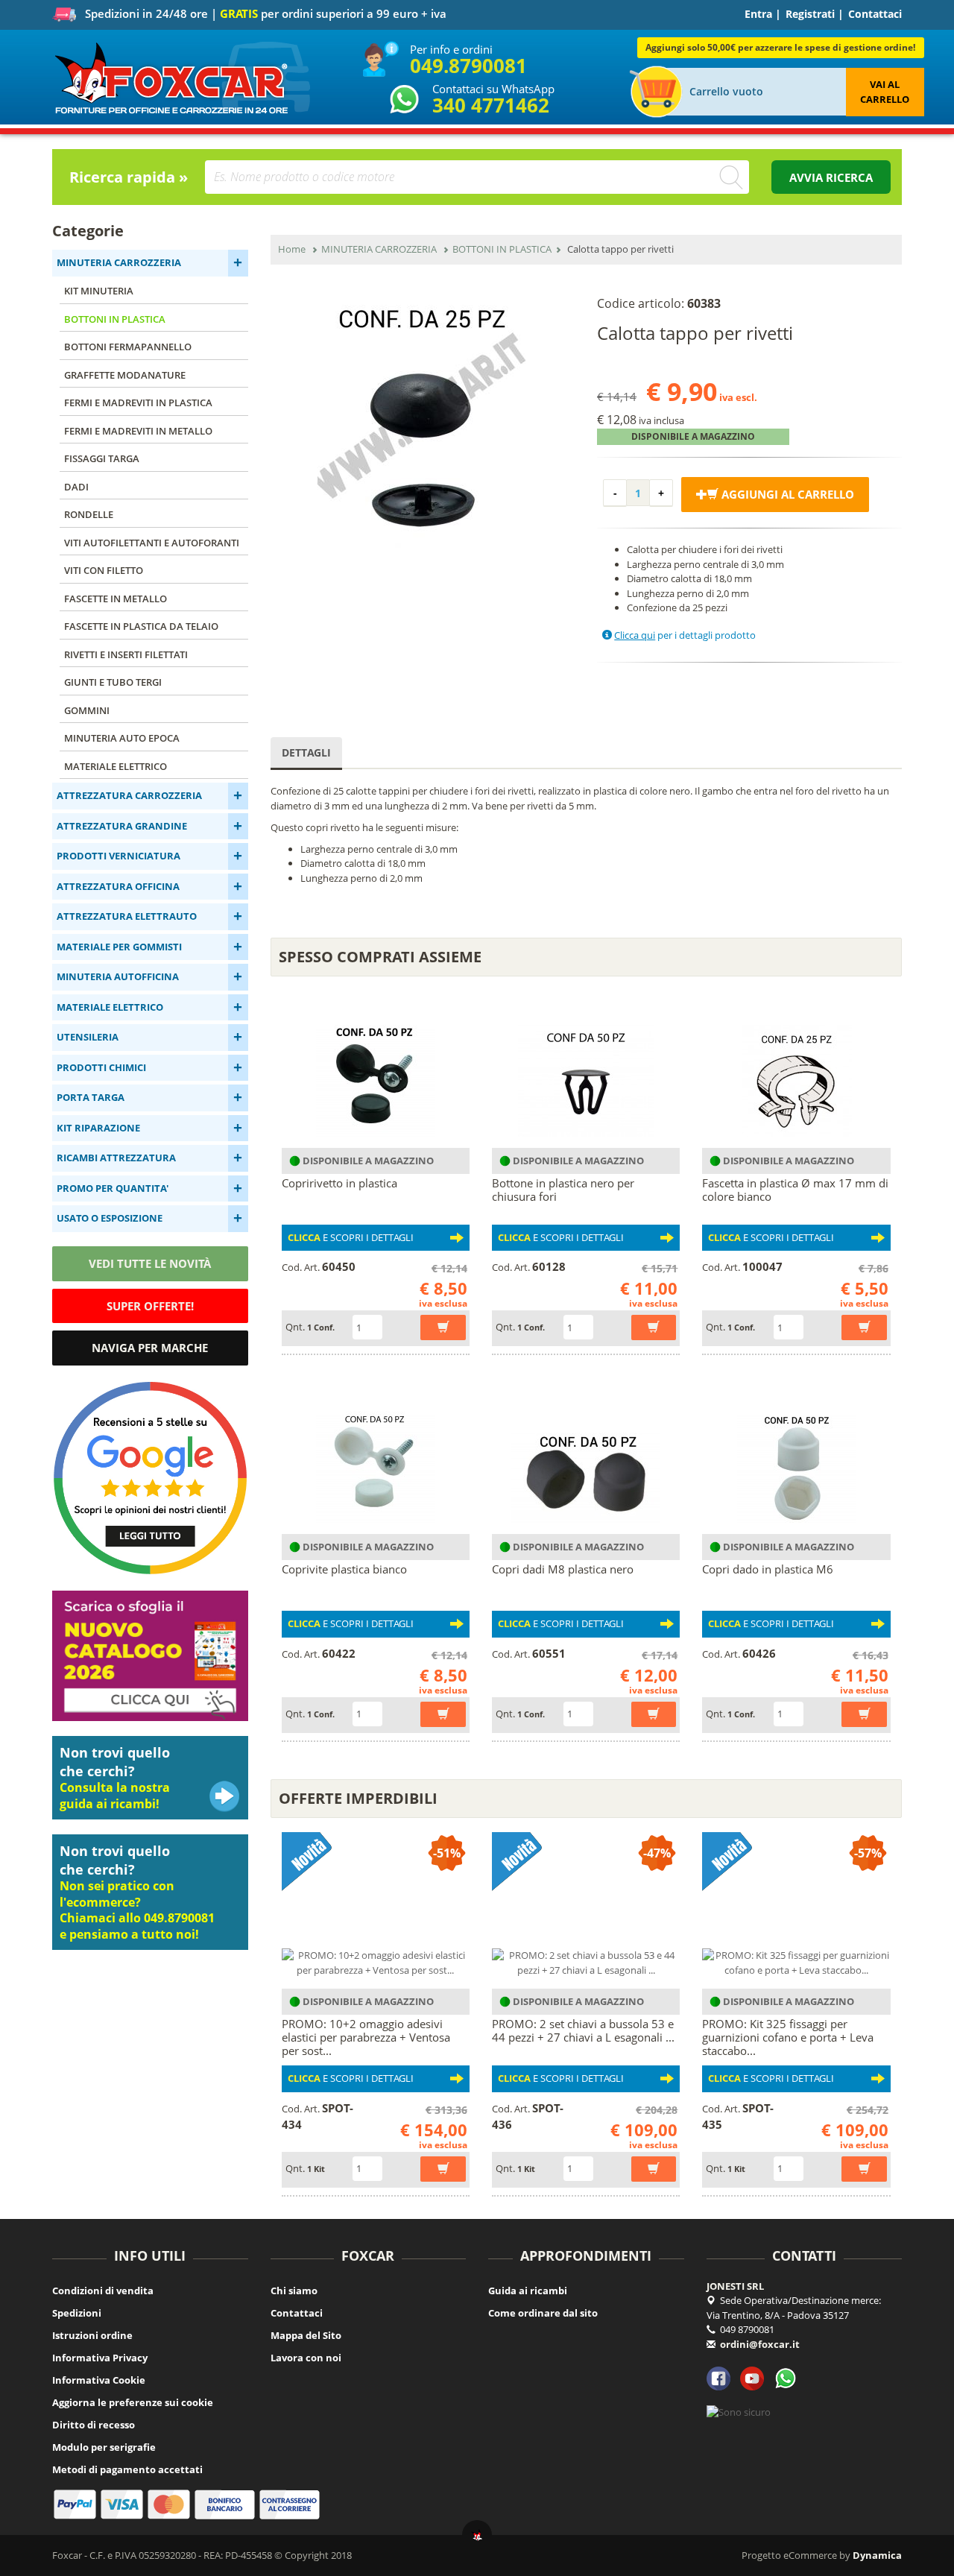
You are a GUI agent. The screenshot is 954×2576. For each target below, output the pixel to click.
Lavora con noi (306, 2358)
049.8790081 (468, 66)
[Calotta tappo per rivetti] (423, 417)
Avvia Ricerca (831, 177)
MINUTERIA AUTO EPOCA (122, 738)
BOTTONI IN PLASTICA (115, 319)
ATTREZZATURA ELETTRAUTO (127, 916)
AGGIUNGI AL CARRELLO (786, 494)
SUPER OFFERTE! (150, 1306)
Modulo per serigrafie (104, 2447)
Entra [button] (758, 14)
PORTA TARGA (91, 1097)
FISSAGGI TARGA (102, 458)
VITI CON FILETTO (104, 570)
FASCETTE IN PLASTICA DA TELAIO (141, 626)
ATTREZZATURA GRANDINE (122, 826)
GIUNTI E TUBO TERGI (113, 682)
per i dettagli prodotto (685, 635)
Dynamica (877, 2555)
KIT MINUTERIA (99, 291)
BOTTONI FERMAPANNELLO (128, 347)
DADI (76, 487)
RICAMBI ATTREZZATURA (116, 1158)
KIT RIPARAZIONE (98, 1128)
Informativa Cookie (99, 2380)
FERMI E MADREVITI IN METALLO (138, 431)
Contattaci (875, 14)
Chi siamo (294, 2291)
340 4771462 (491, 105)
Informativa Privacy (100, 2358)
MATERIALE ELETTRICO (116, 766)
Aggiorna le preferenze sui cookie (133, 2402)
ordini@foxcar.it (760, 2344)
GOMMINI (87, 710)
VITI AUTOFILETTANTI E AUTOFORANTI (152, 543)
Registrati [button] (810, 14)
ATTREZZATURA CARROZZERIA (129, 795)
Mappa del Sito (306, 2335)
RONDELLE (89, 514)
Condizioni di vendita (103, 2291)
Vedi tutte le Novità (150, 1263)
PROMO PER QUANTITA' (113, 1188)
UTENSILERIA (88, 1037)
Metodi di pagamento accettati (127, 2469)
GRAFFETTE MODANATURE (125, 375)
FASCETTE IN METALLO (116, 599)
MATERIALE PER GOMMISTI (119, 947)
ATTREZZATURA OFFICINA (118, 886)
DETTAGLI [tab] (306, 752)
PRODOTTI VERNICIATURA (119, 856)
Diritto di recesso (94, 2425)
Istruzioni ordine (92, 2335)
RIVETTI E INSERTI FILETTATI (126, 654)
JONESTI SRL (735, 2286)
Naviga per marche (150, 1348)
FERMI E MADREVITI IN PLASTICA (138, 402)
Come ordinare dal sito (543, 2313)
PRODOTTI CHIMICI (101, 1067)
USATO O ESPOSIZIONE (110, 1218)
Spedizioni (77, 2313)
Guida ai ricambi (528, 2291)
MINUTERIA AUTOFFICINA (118, 976)
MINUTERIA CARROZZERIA (119, 262)
